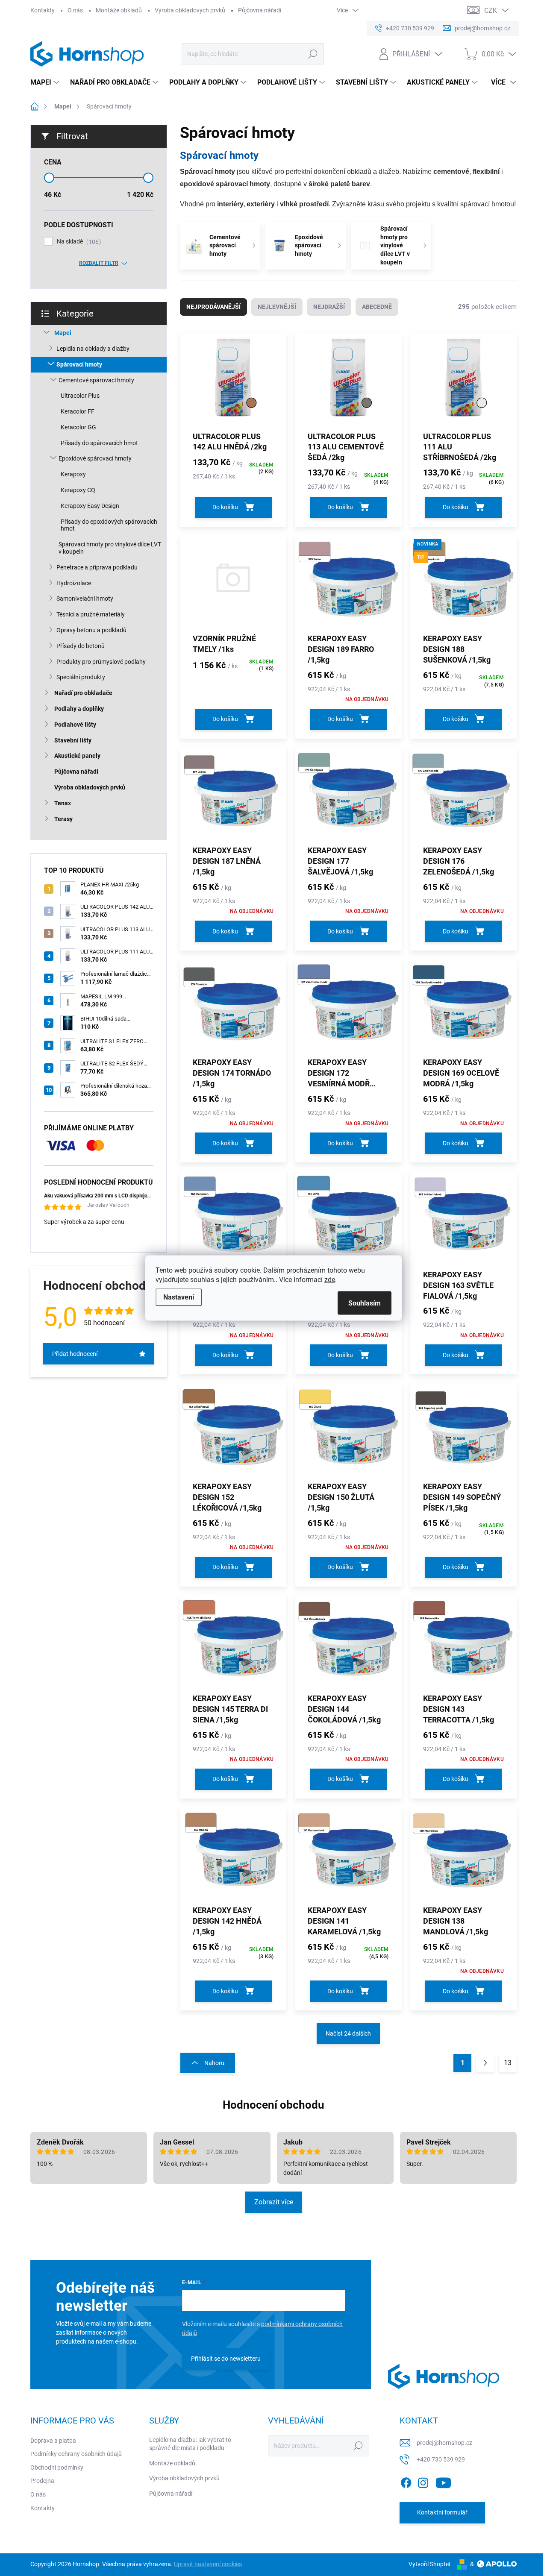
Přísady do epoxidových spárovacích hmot (109, 525)
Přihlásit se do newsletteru (226, 2359)
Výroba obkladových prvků (190, 10)
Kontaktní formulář (442, 2512)
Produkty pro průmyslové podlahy (101, 662)
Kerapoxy (73, 474)
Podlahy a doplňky (79, 709)
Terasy (63, 819)
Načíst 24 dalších (348, 2033)
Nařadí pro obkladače (83, 693)
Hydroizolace (74, 583)
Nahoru (214, 2063)
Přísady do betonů (81, 646)
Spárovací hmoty (79, 364)
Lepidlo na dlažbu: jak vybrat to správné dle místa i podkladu (190, 2444)
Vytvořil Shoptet (430, 2564)
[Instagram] (423, 2481)
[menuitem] (46, 82)
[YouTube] (443, 2481)
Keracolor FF (78, 411)
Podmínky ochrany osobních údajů (76, 2454)
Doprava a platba (53, 2441)
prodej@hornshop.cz (444, 2443)
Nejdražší (329, 307)
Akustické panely (77, 756)
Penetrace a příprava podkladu (97, 567)
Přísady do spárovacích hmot (99, 443)
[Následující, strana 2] (485, 2063)
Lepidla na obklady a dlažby (93, 349)
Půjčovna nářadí (260, 10)
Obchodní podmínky (57, 2467)
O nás (75, 10)
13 (508, 2063)
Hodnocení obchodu (273, 2105)
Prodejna (42, 2481)
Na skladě (78, 242)
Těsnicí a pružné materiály (91, 614)
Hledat (313, 54)
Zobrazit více (274, 2202)
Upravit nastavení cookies (208, 2564)
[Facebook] (406, 2481)
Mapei (63, 333)
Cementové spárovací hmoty (96, 380)
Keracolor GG (78, 427)
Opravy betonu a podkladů (91, 630)
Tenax (63, 803)
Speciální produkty (81, 677)
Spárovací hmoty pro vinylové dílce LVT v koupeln (110, 548)
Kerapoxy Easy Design (90, 506)
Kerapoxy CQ (78, 490)
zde (330, 1280)
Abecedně (377, 307)
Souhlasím (365, 1303)
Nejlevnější (277, 307)
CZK (491, 10)
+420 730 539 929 (441, 2459)
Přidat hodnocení (75, 1354)
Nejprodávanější (213, 307)
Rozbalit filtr (99, 263)
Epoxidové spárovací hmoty (95, 458)
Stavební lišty (73, 740)
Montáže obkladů (119, 10)
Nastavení (179, 1297)
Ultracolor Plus (80, 396)
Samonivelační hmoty (85, 599)
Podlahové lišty (75, 725)
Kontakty (43, 10)
